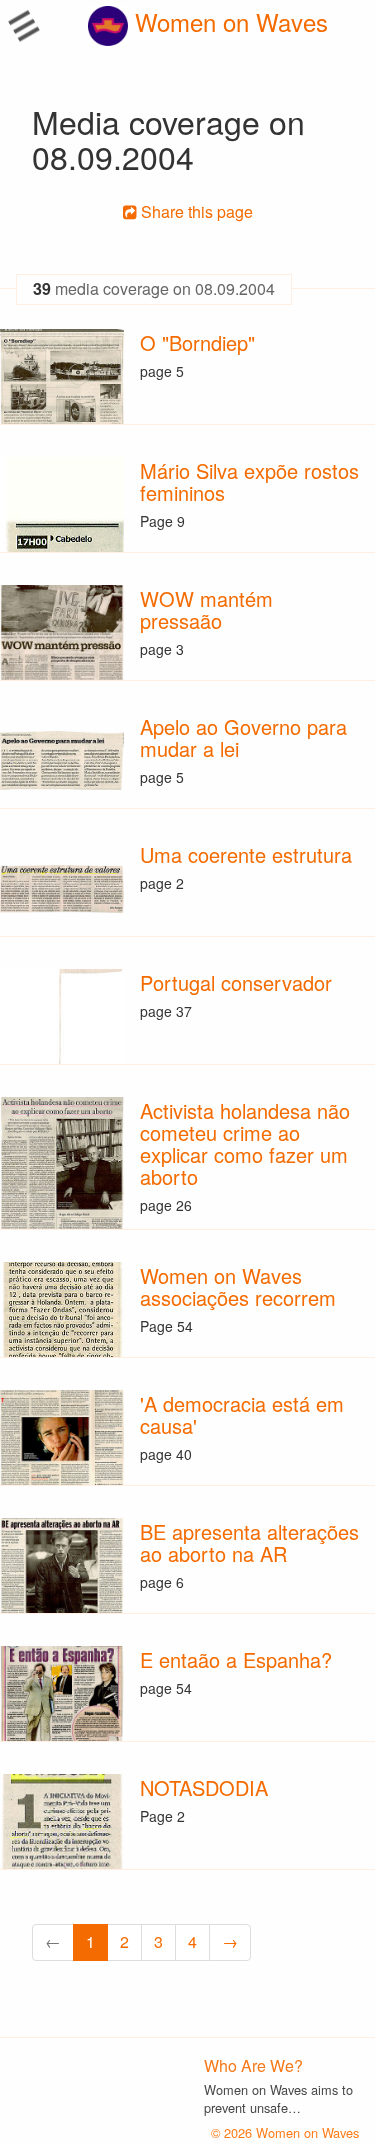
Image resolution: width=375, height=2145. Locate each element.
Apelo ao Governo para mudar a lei (243, 737)
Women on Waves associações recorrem (238, 1286)
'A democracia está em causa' (242, 1414)
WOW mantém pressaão (206, 609)
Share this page (195, 211)
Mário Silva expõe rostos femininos (249, 481)
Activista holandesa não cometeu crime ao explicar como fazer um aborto (245, 1143)
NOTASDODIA (204, 1787)
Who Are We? (253, 2065)
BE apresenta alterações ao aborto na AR (249, 1542)
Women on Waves (228, 21)
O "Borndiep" (197, 342)
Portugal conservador (236, 982)
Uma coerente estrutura (246, 854)
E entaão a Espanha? (236, 1659)
